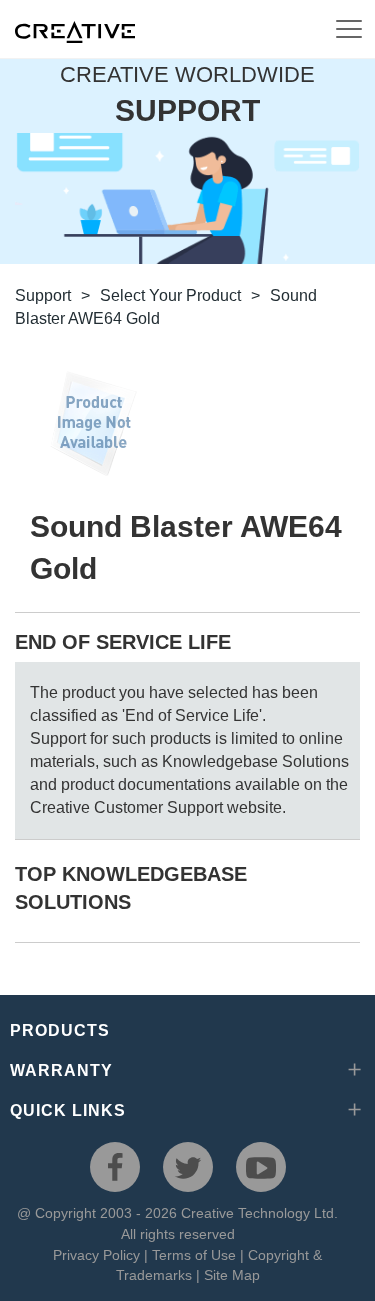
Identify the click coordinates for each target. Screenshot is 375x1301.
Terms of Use (194, 1255)
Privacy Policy (96, 1255)
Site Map (232, 1275)
